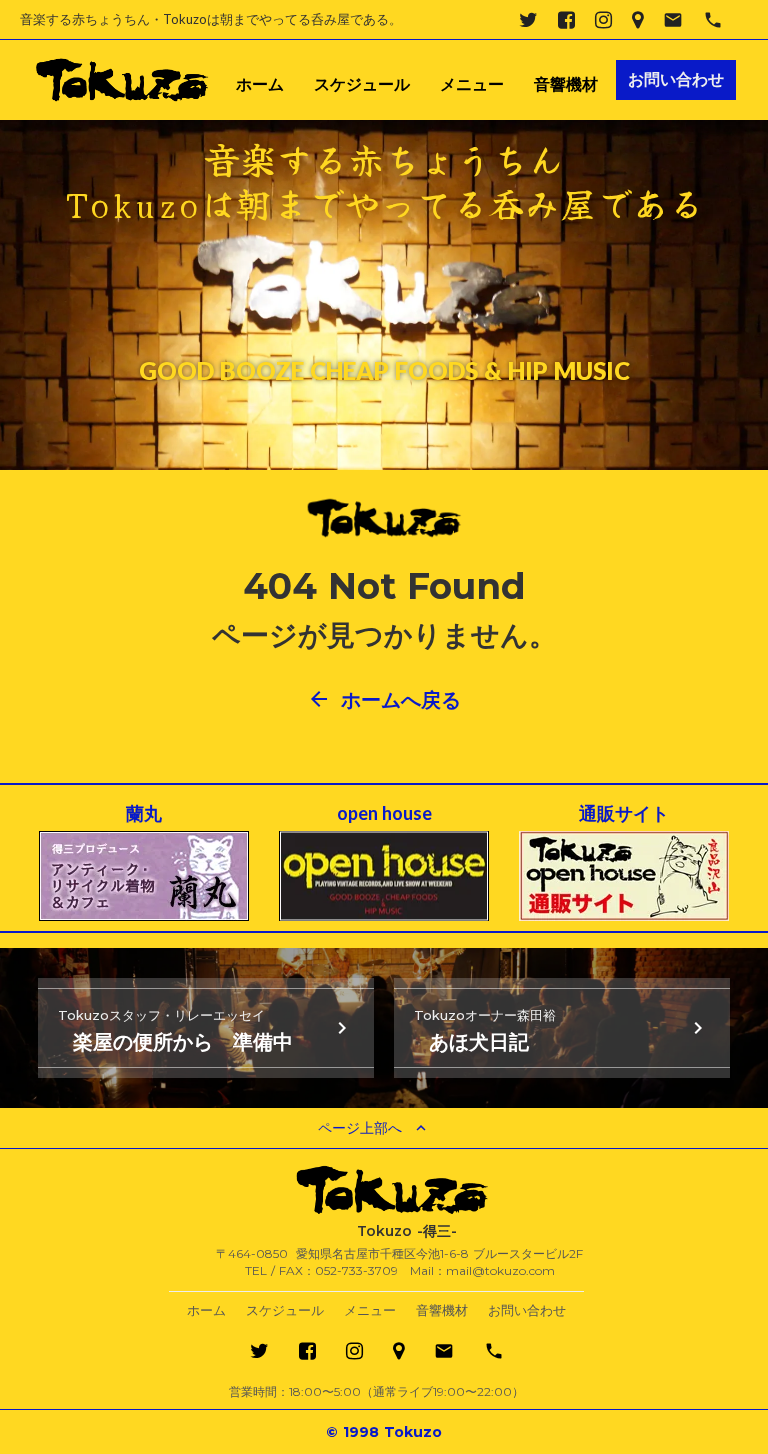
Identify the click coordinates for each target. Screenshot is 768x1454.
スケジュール (362, 85)
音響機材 (566, 85)
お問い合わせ (527, 1310)
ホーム (260, 85)
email (673, 20)
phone (713, 20)
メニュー (472, 85)
